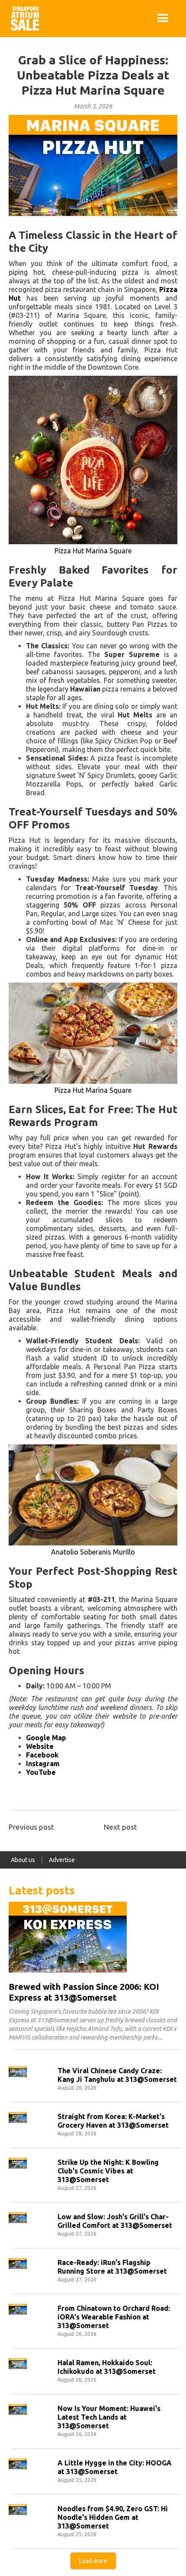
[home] (23, 19)
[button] (163, 19)
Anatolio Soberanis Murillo (93, 1552)
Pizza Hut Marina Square (93, 551)
